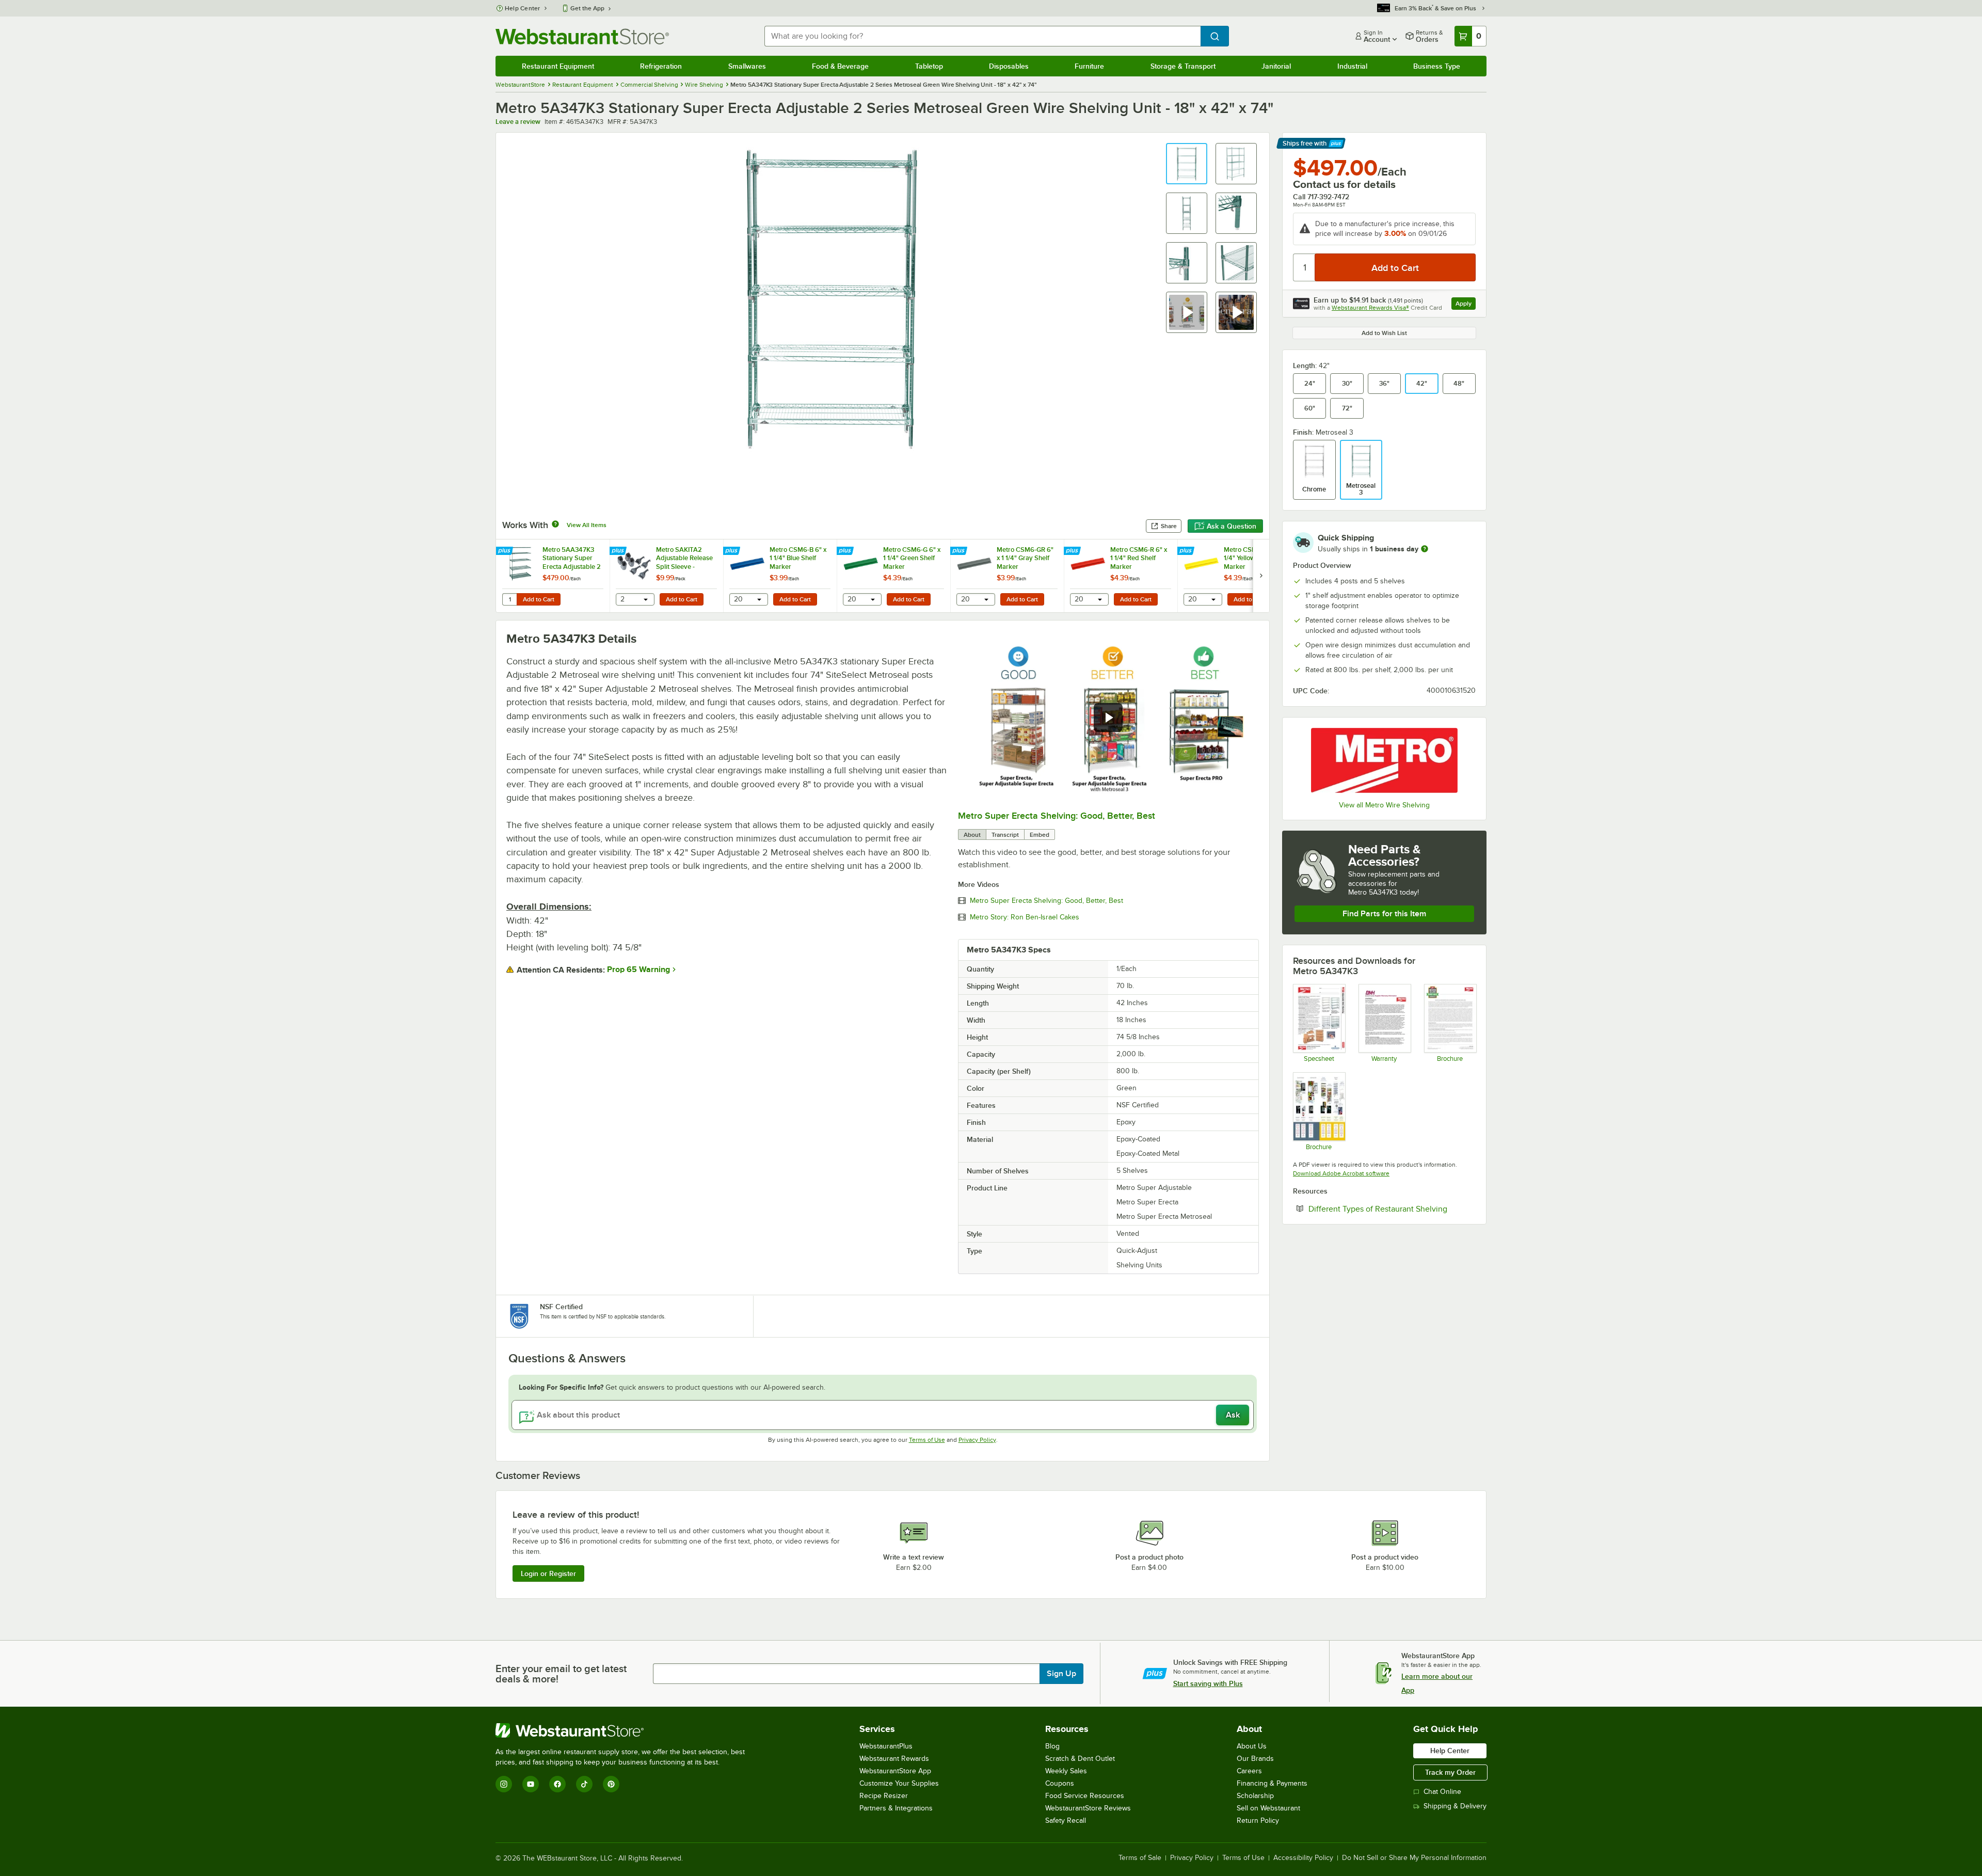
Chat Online (1442, 1792)
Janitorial (1276, 66)
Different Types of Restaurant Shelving (1392, 1209)
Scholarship (1255, 1796)
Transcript (1005, 835)
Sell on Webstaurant (1268, 1808)
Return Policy (1258, 1821)
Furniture (1089, 66)
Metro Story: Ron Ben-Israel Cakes (1025, 917)
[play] (1108, 718)
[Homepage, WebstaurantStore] (582, 36)
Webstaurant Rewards (894, 1759)
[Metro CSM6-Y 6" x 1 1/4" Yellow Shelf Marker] (1234, 576)
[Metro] (1384, 760)
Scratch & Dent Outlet (1080, 1759)
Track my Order (1450, 1772)
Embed (1040, 835)
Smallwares (747, 66)
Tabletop (929, 66)
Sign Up (1061, 1674)
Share (1169, 526)
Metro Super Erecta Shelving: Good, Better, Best (1057, 816)
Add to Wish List (1384, 333)
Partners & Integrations (896, 1808)
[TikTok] (584, 1784)
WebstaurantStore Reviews (1088, 1808)
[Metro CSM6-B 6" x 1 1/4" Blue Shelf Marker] (780, 576)
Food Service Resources (1085, 1796)
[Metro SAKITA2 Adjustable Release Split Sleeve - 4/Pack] (666, 576)
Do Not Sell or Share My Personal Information (1414, 1858)
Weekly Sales (1066, 1771)
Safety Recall (1066, 1821)
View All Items (587, 525)
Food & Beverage (840, 66)
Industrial (1352, 66)
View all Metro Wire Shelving (1384, 805)
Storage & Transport (1183, 66)
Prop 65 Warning (638, 969)
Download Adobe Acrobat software (1341, 1173)
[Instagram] (504, 1784)
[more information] (1425, 549)
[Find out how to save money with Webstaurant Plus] (506, 551)
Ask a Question (1232, 526)
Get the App (587, 8)
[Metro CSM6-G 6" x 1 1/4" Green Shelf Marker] (893, 576)
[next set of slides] (1261, 576)
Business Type (1437, 66)
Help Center (523, 8)
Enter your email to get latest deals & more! (561, 1674)
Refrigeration (661, 66)
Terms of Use (927, 1440)
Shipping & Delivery (1455, 1806)
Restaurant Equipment (558, 66)
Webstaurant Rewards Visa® (1370, 308)
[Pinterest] (611, 1784)
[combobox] (982, 36)
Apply (1466, 305)
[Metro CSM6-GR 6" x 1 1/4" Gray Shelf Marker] (1007, 576)
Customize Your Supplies (899, 1783)
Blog (1052, 1746)
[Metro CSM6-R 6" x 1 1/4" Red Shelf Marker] (1121, 576)
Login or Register (548, 1573)
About (972, 835)
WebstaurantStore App (895, 1771)
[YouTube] (531, 1784)
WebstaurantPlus (886, 1746)
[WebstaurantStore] (625, 1730)
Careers (1249, 1771)
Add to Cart (539, 599)
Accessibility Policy (1303, 1858)
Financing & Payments (1272, 1783)
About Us (1252, 1746)
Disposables (1009, 66)
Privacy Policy (977, 1440)
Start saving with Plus (1208, 1683)
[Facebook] (557, 1784)
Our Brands (1255, 1759)
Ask (1233, 1415)
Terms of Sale (1140, 1858)
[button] (1187, 164)
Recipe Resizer (884, 1796)
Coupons (1060, 1783)
